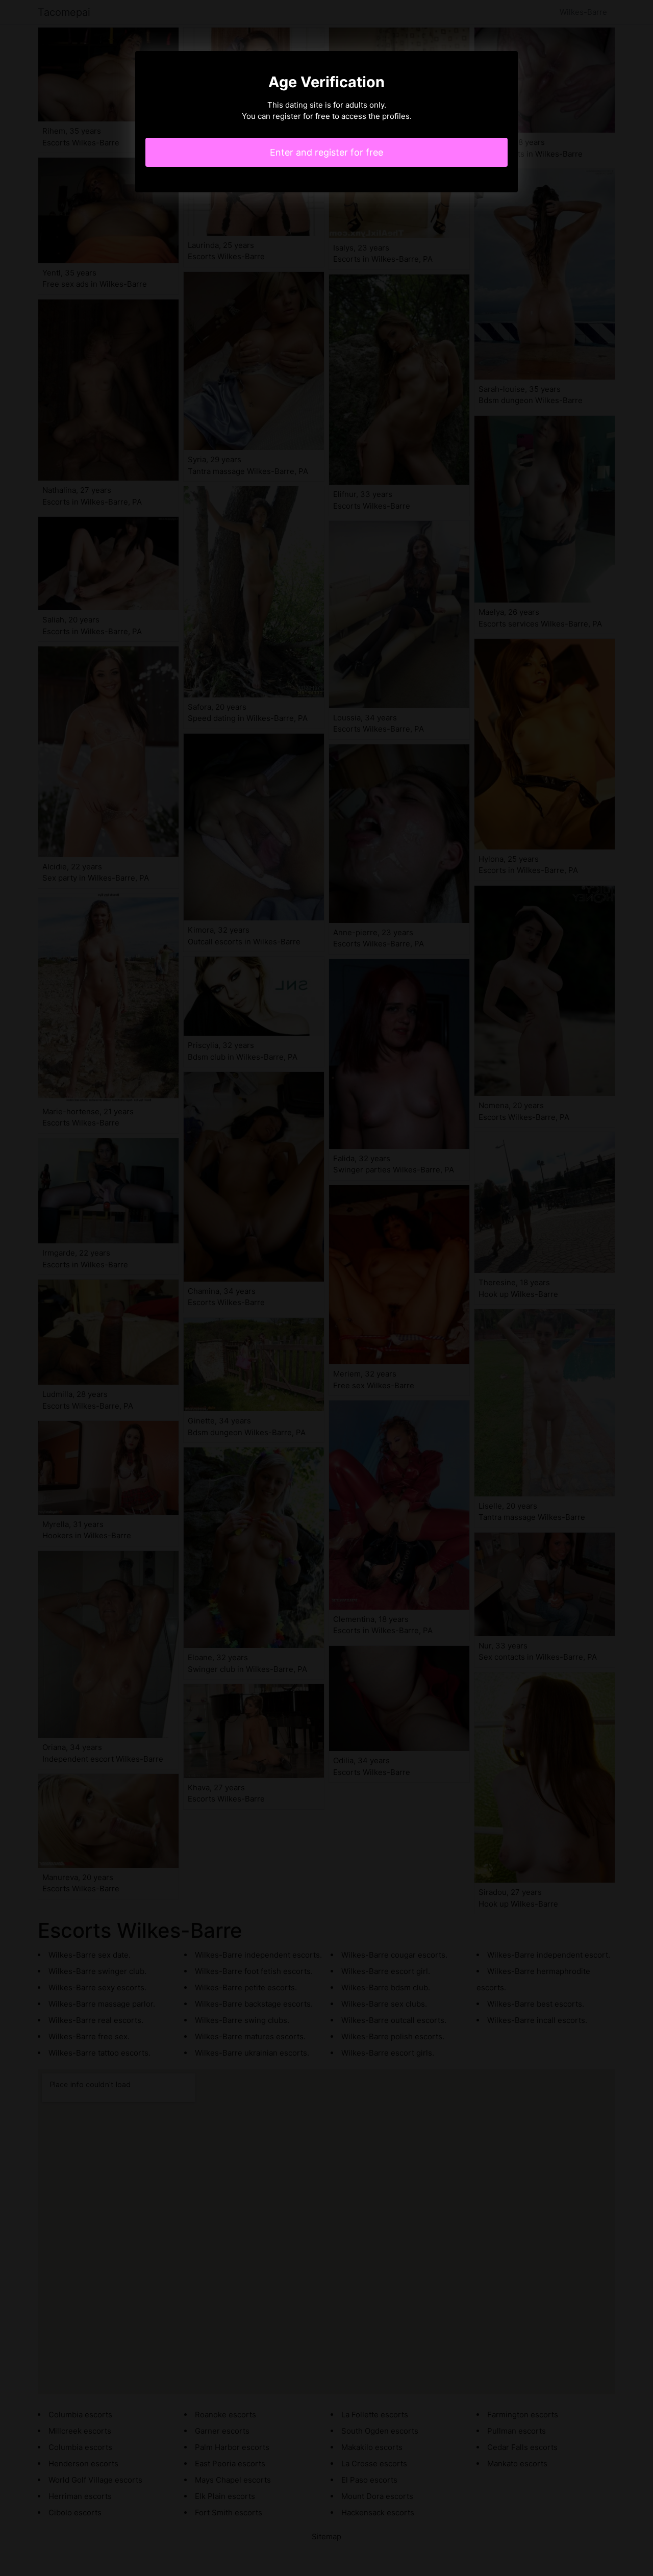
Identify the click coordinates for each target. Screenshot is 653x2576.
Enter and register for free (326, 152)
